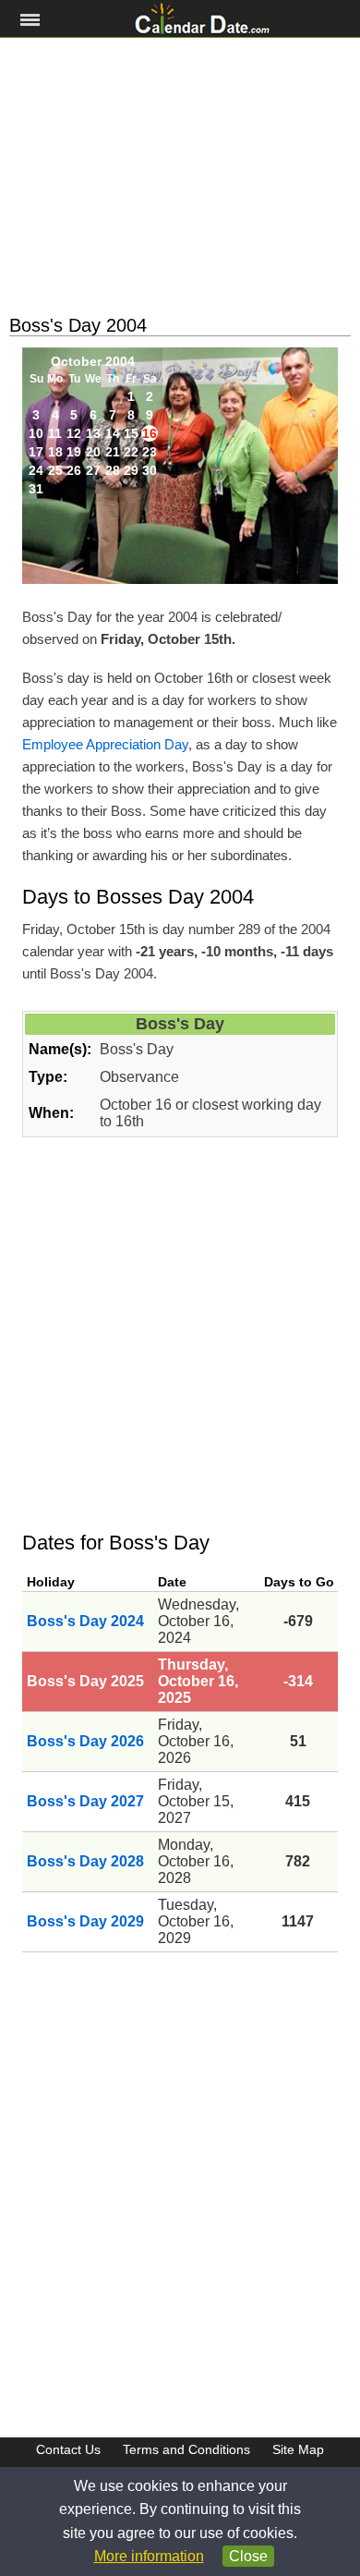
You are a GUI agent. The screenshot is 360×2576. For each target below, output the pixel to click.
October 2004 (93, 361)
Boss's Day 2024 (85, 1621)
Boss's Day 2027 (85, 1801)
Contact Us (68, 2449)
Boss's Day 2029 (85, 1921)
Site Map (298, 2449)
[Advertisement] (180, 176)
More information (149, 2556)
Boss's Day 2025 (85, 1681)
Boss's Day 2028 (85, 1861)
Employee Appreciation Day (105, 744)
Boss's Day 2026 (85, 1741)
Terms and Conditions (186, 2449)
